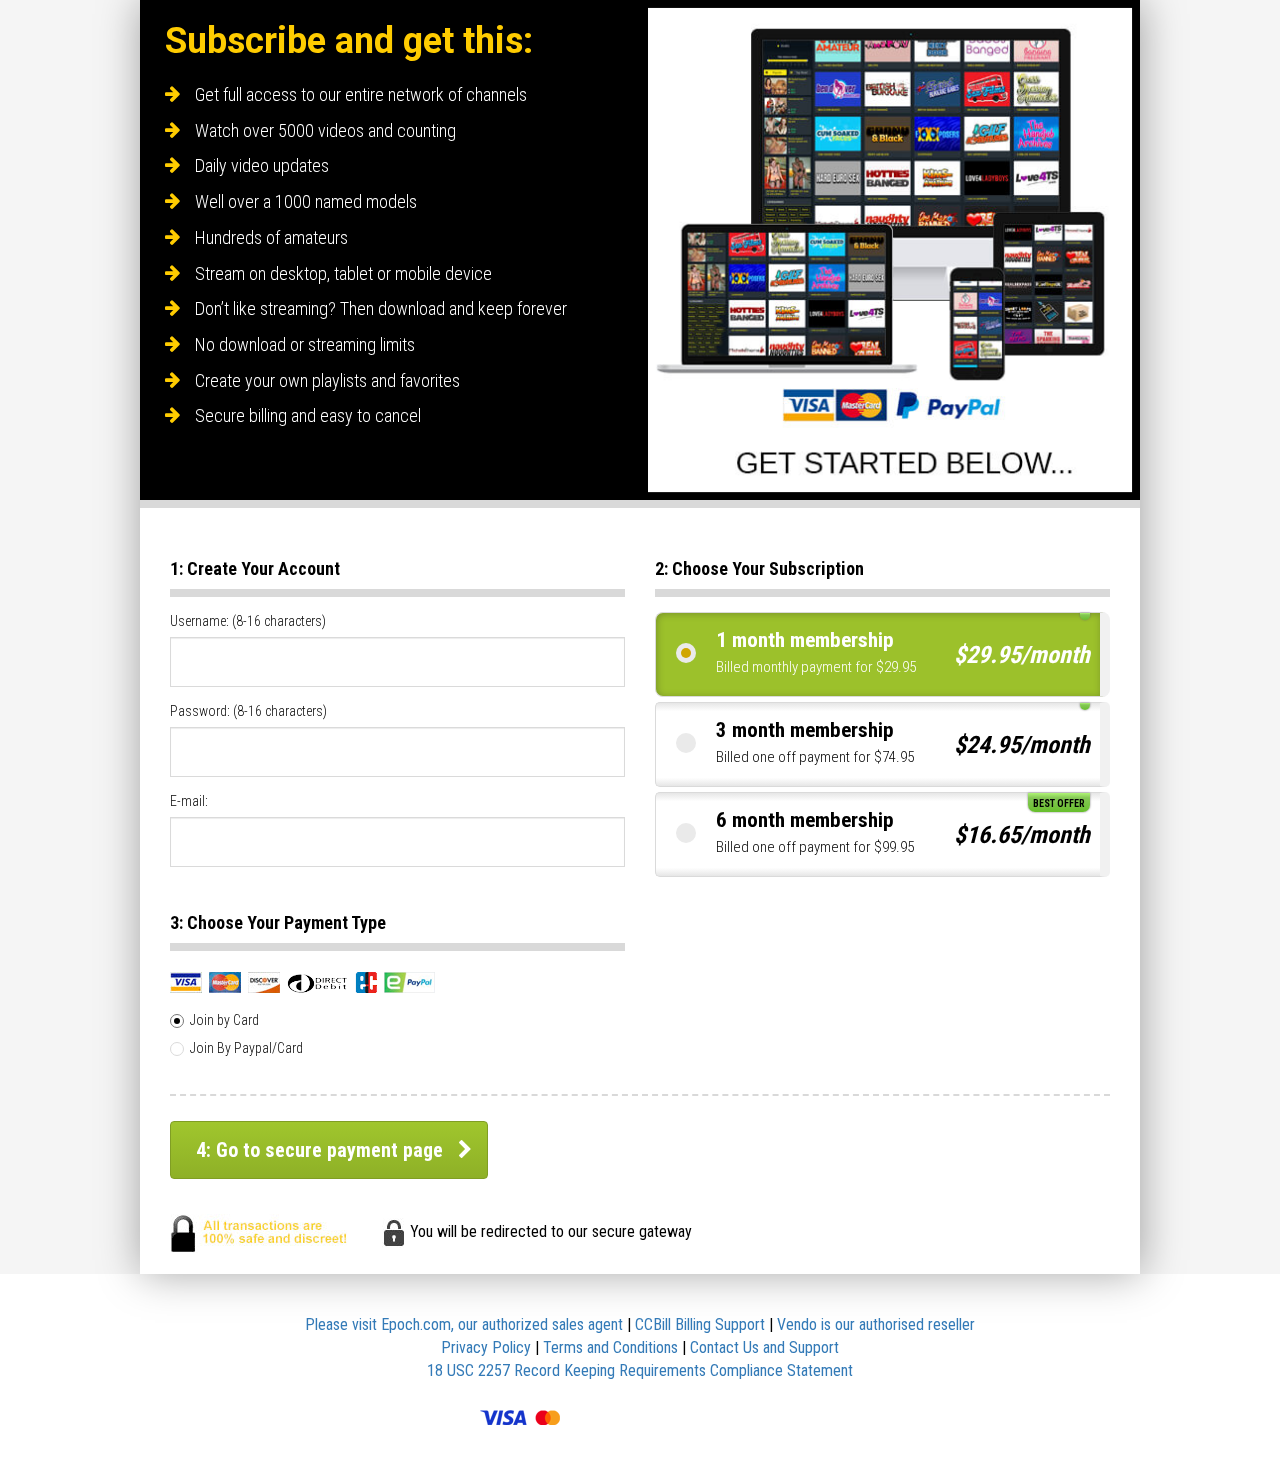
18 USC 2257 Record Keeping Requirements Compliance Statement (640, 1370)
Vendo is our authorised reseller (876, 1324)
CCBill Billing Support (700, 1324)
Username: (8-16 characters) (248, 621)
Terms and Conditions (610, 1347)
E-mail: (189, 801)
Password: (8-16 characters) (248, 711)
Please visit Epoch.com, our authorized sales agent (464, 1324)
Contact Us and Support (764, 1347)
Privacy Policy (486, 1347)
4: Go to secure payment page (319, 1150)
